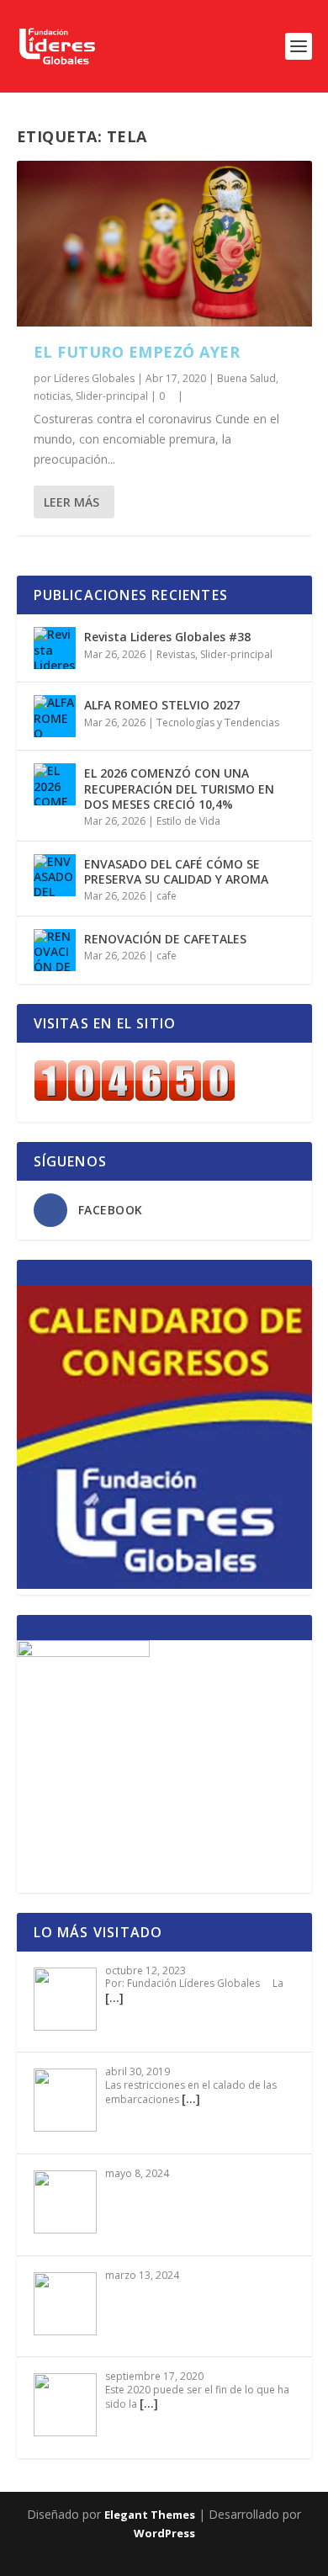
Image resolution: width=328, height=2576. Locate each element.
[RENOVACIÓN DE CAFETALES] (55, 950)
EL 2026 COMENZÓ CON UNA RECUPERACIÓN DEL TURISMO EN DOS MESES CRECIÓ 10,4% (179, 788)
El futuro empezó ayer (137, 352)
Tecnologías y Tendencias (218, 722)
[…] (114, 1997)
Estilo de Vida (188, 821)
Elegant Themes (150, 2515)
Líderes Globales (94, 378)
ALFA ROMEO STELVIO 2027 (162, 705)
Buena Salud (246, 378)
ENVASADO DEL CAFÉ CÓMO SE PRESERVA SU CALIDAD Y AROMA (176, 871)
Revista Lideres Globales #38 (167, 637)
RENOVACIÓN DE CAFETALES (165, 939)
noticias (52, 396)
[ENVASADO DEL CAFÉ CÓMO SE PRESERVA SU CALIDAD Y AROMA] (55, 875)
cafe (167, 896)
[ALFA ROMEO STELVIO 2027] (55, 716)
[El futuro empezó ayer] (164, 244)
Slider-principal (112, 396)
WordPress (164, 2533)
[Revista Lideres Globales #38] (55, 648)
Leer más (71, 502)
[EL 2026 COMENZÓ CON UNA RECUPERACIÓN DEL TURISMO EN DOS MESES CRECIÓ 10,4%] (55, 784)
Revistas (176, 654)
